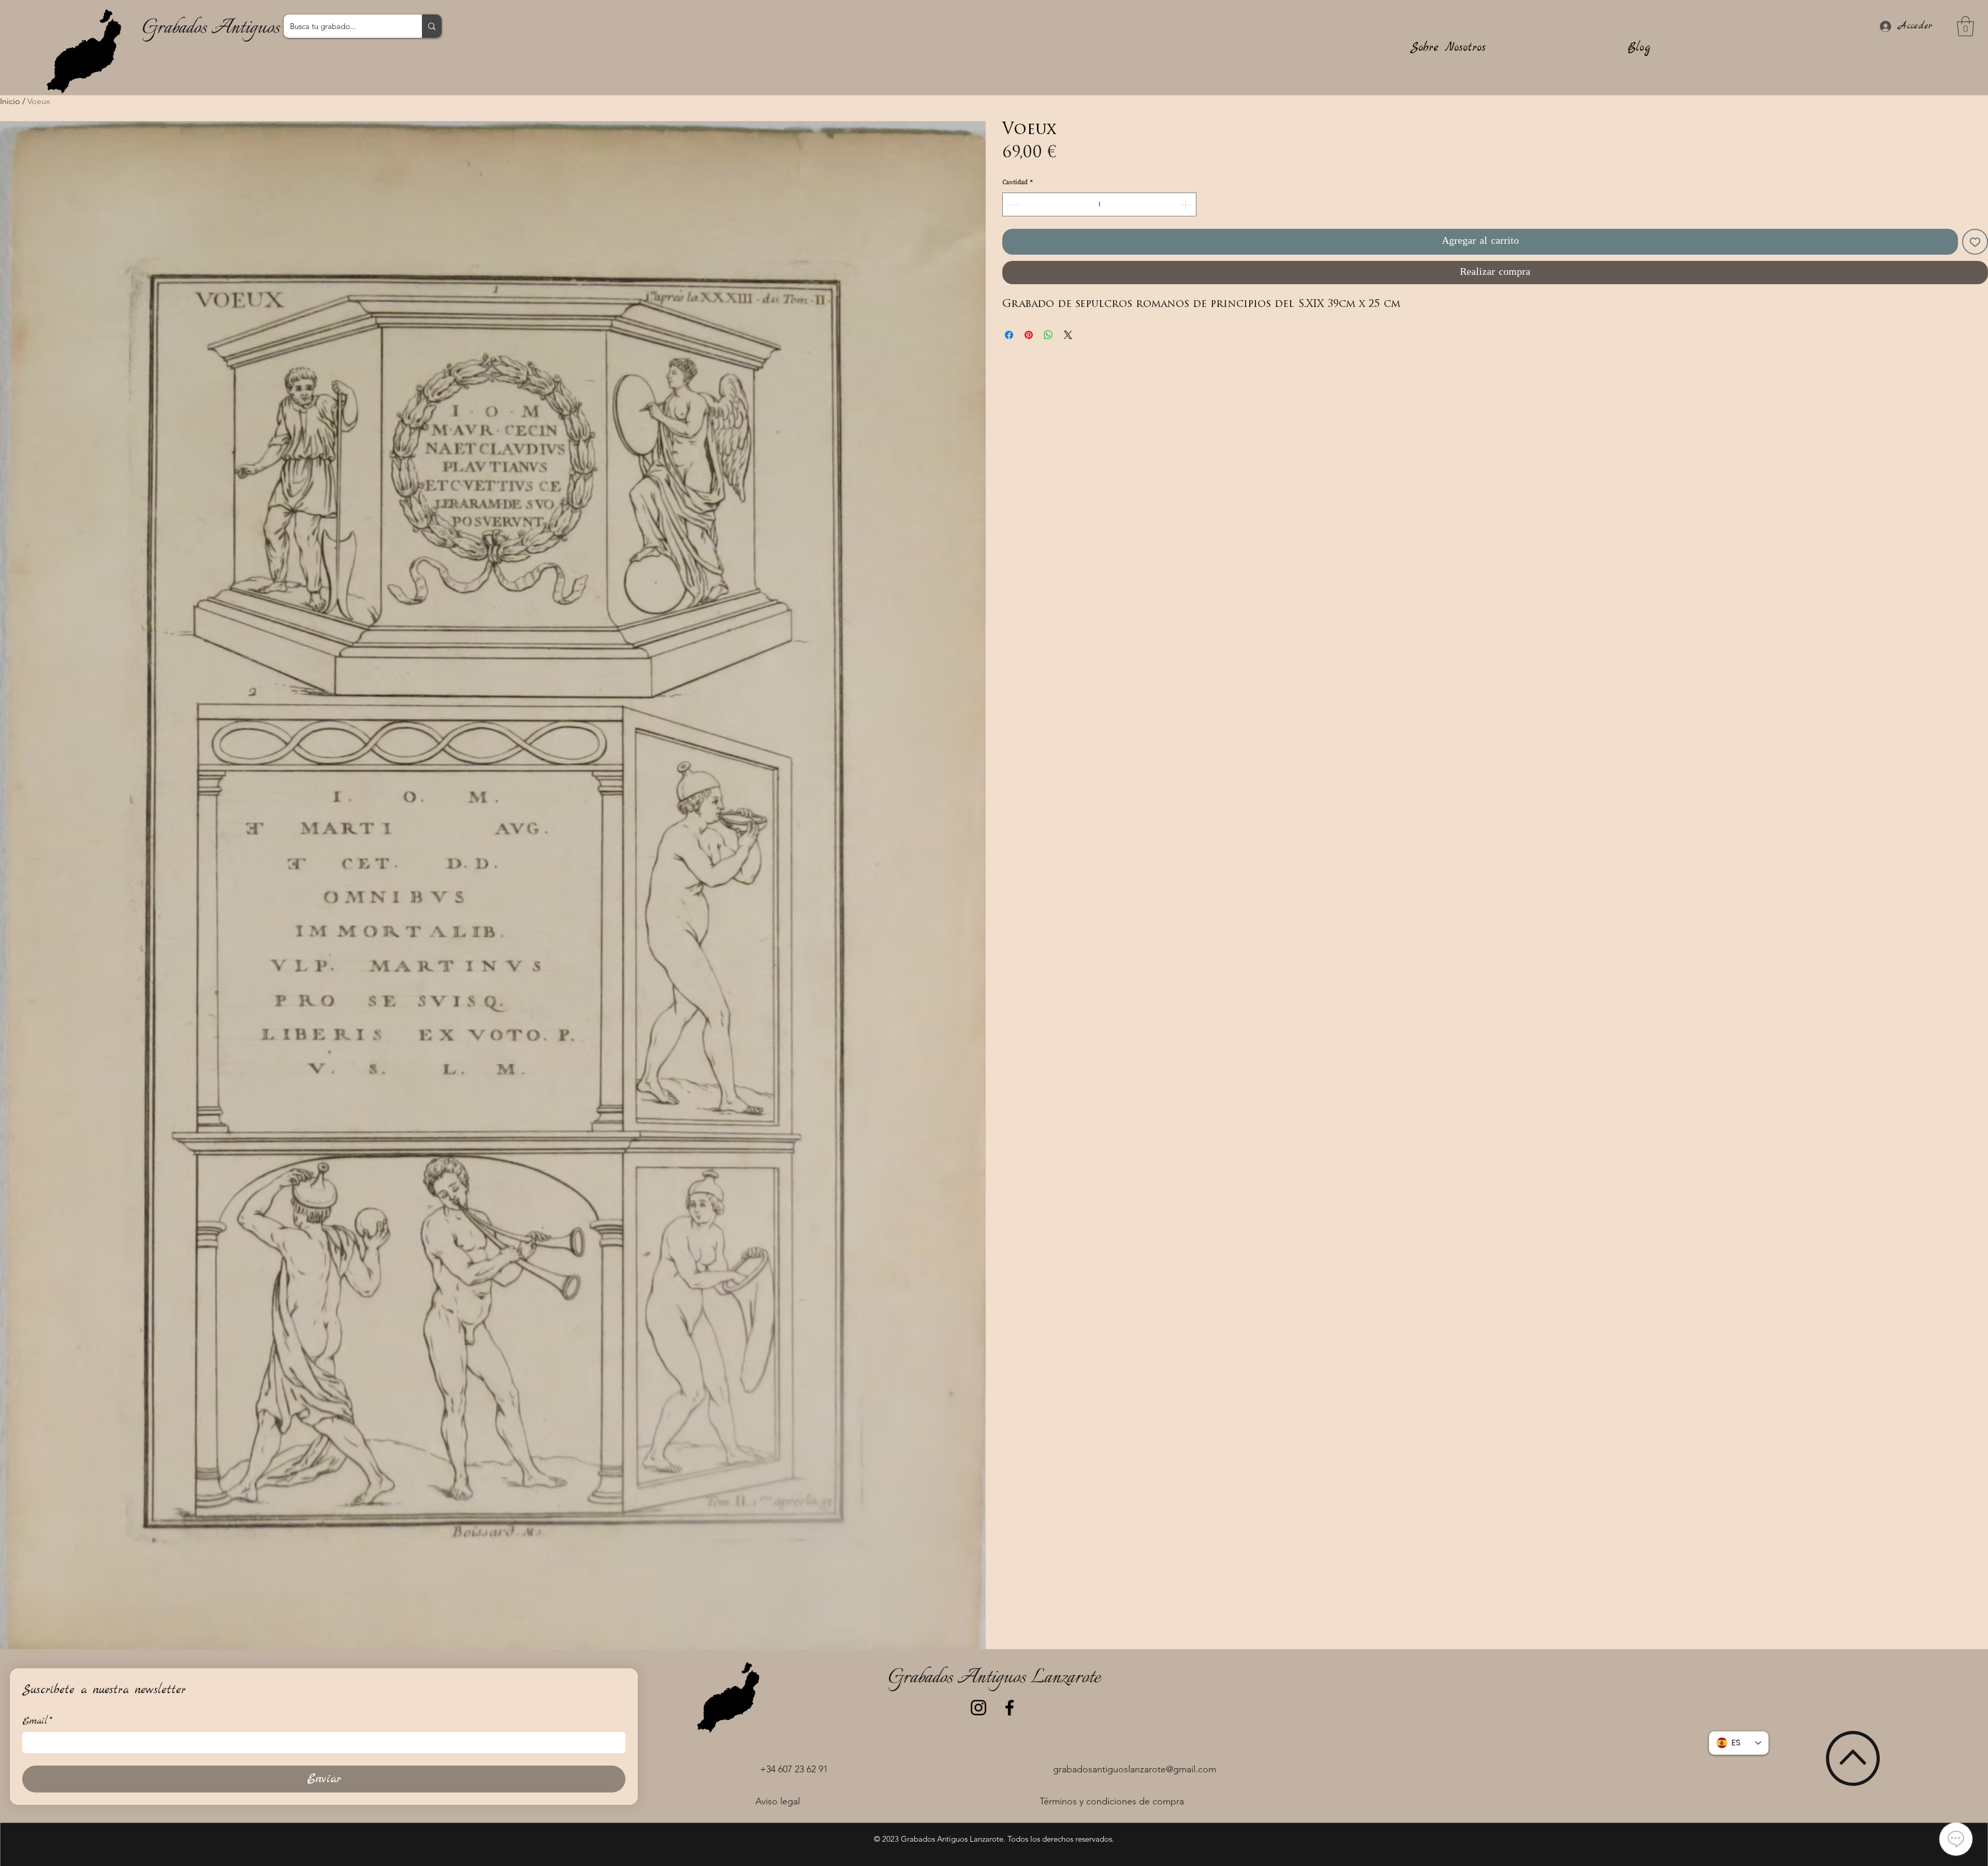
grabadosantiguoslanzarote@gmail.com (1135, 1769)
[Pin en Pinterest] (1029, 335)
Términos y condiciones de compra (1112, 1801)
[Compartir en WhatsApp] (1048, 335)
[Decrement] (1013, 204)
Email (37, 1721)
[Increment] (1186, 204)
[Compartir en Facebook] (1009, 335)
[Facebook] (1010, 1708)
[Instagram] (978, 1708)
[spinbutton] (1099, 204)
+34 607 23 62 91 (794, 1769)
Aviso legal (778, 1801)
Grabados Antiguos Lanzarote (248, 28)
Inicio (10, 101)
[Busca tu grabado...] (432, 26)
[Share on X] (1068, 335)
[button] (1965, 26)
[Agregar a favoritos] (1975, 242)
